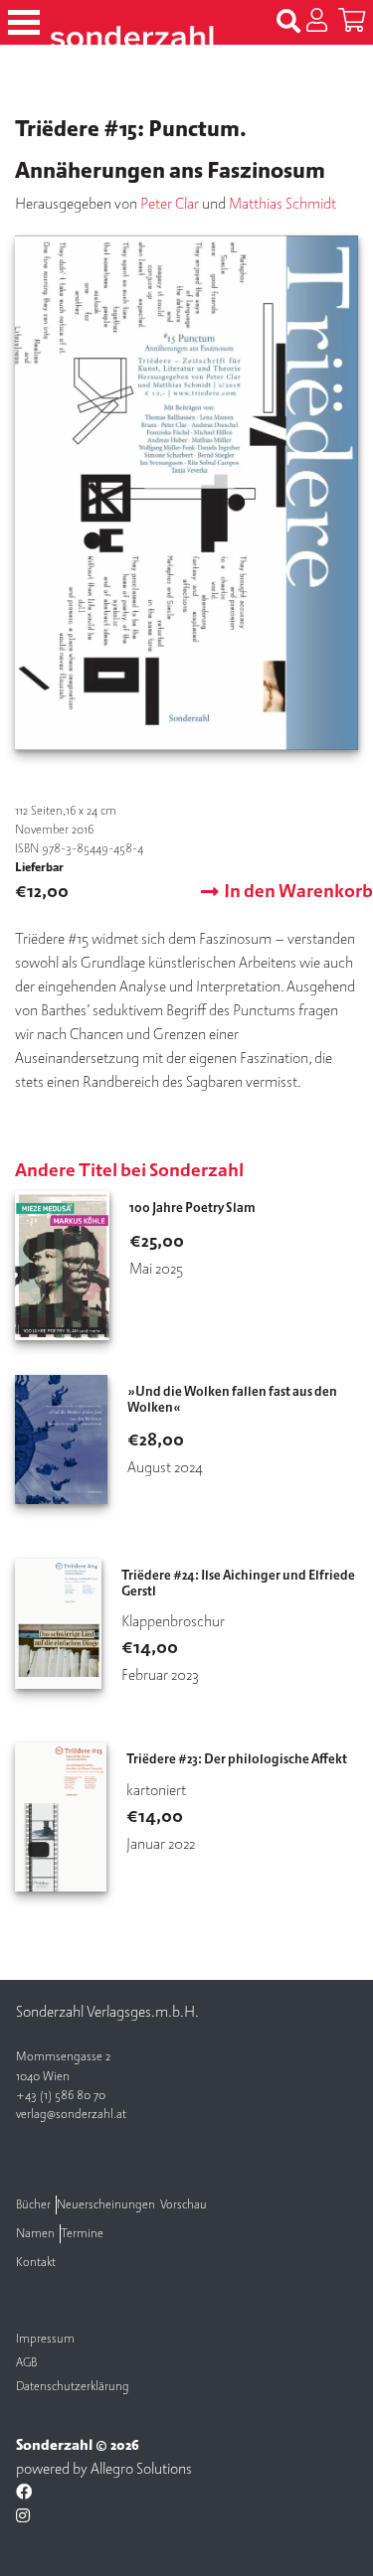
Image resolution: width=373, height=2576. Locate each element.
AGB (26, 2363)
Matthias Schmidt (282, 204)
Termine (82, 2234)
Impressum (45, 2339)
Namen (35, 2234)
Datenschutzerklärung (73, 2387)
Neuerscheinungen (106, 2205)
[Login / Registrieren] (317, 22)
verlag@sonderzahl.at (71, 2115)
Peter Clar (170, 204)
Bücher (33, 2205)
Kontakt (36, 2263)
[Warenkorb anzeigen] (352, 22)
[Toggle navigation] (24, 22)
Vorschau (184, 2205)
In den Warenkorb (298, 892)
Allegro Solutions (141, 2469)
